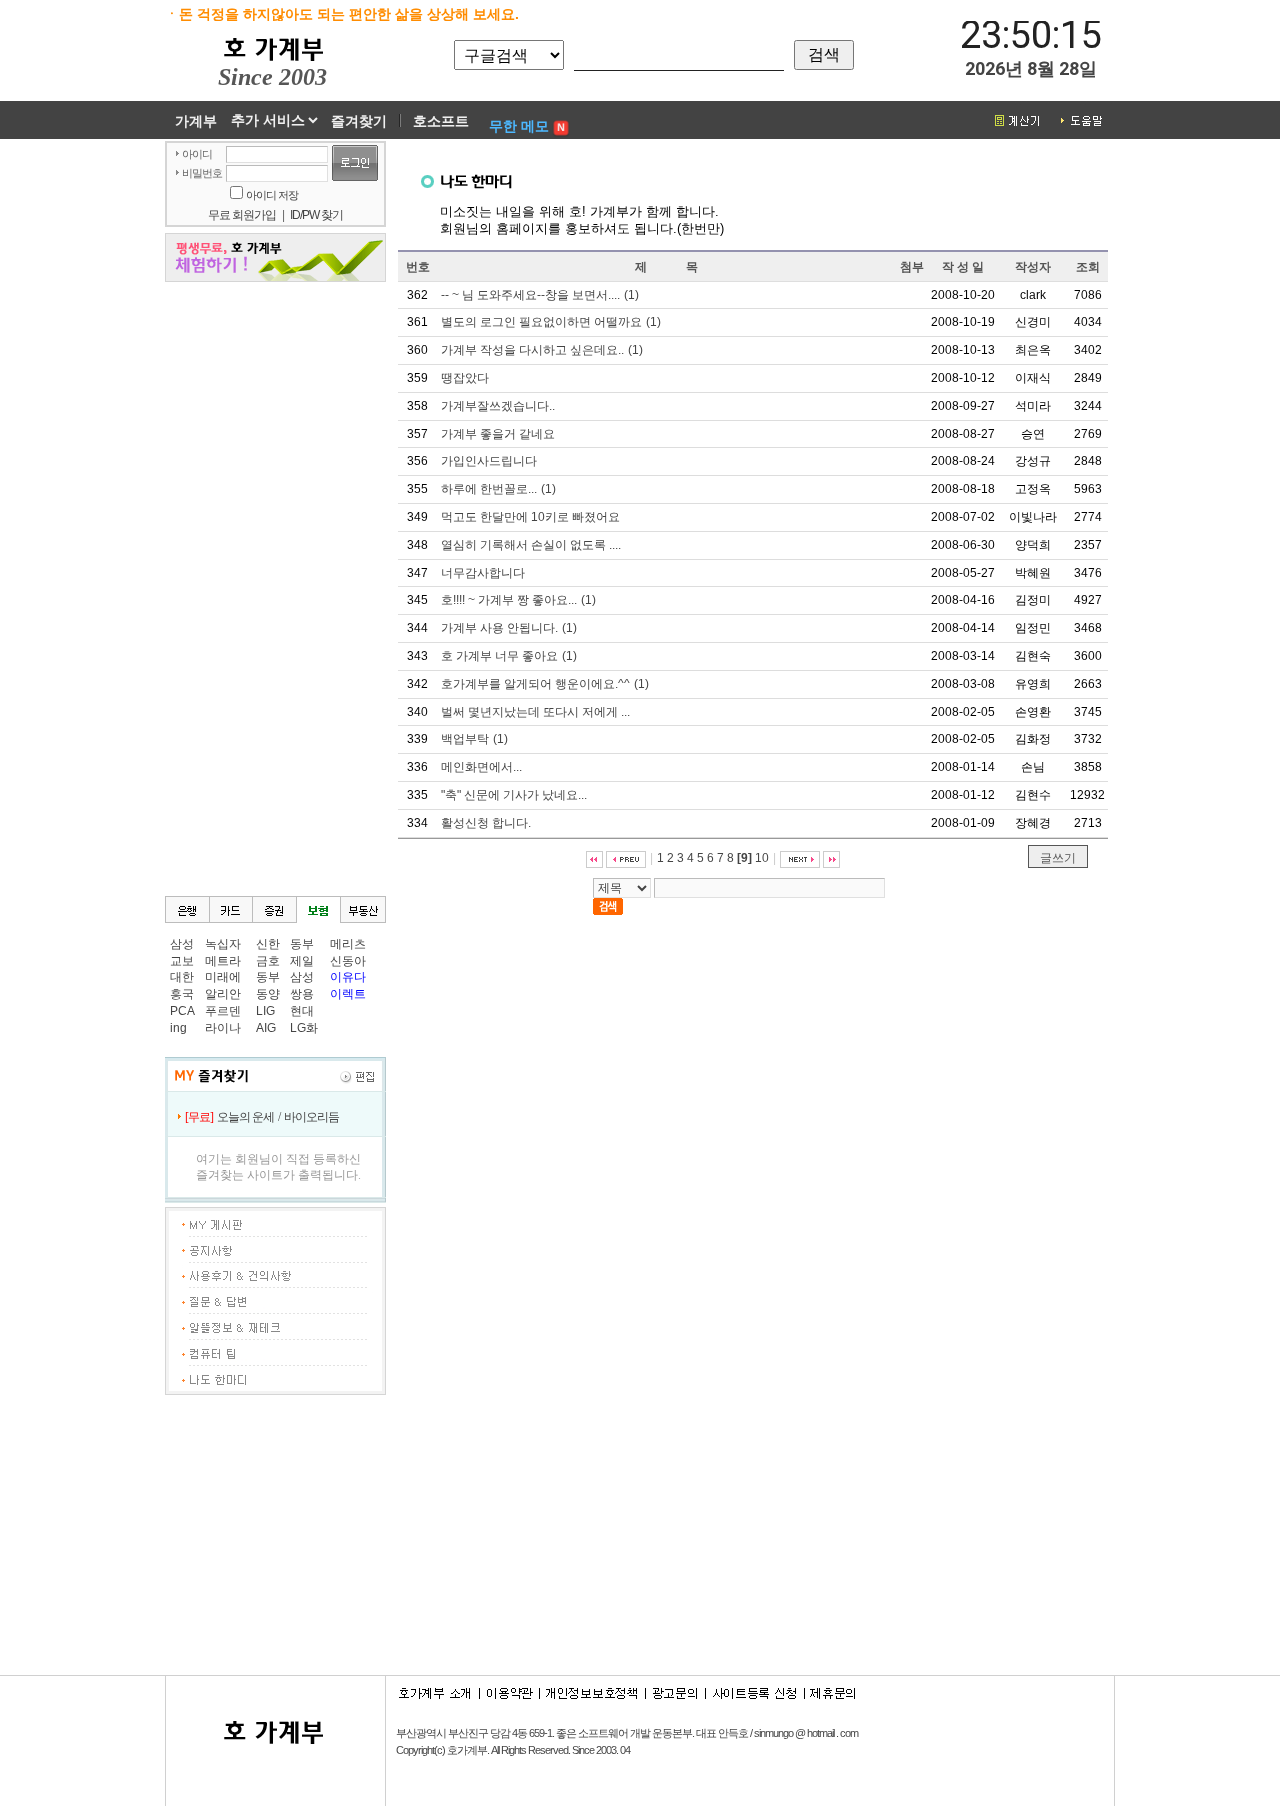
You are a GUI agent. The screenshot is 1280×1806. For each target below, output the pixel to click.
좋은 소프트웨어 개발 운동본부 (624, 1733)
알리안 (223, 994)
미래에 (223, 977)
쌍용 (302, 994)
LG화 (304, 1028)
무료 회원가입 (242, 215)
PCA (182, 1011)
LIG (265, 1011)
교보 (182, 961)
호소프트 (441, 121)
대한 (182, 977)
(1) (540, 295)
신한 (268, 944)
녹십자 (223, 944)
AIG (266, 1028)
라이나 (223, 1028)
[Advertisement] (275, 590)
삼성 (182, 944)
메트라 (223, 961)
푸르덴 (223, 1011)
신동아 (348, 961)
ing (178, 1028)
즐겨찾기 (359, 121)
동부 (268, 977)
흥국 (182, 994)
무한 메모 (519, 126)
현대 (302, 1011)
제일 (302, 961)
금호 (268, 961)
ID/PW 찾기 (316, 215)
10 (762, 858)
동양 (268, 994)
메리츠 (348, 944)
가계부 (196, 121)
